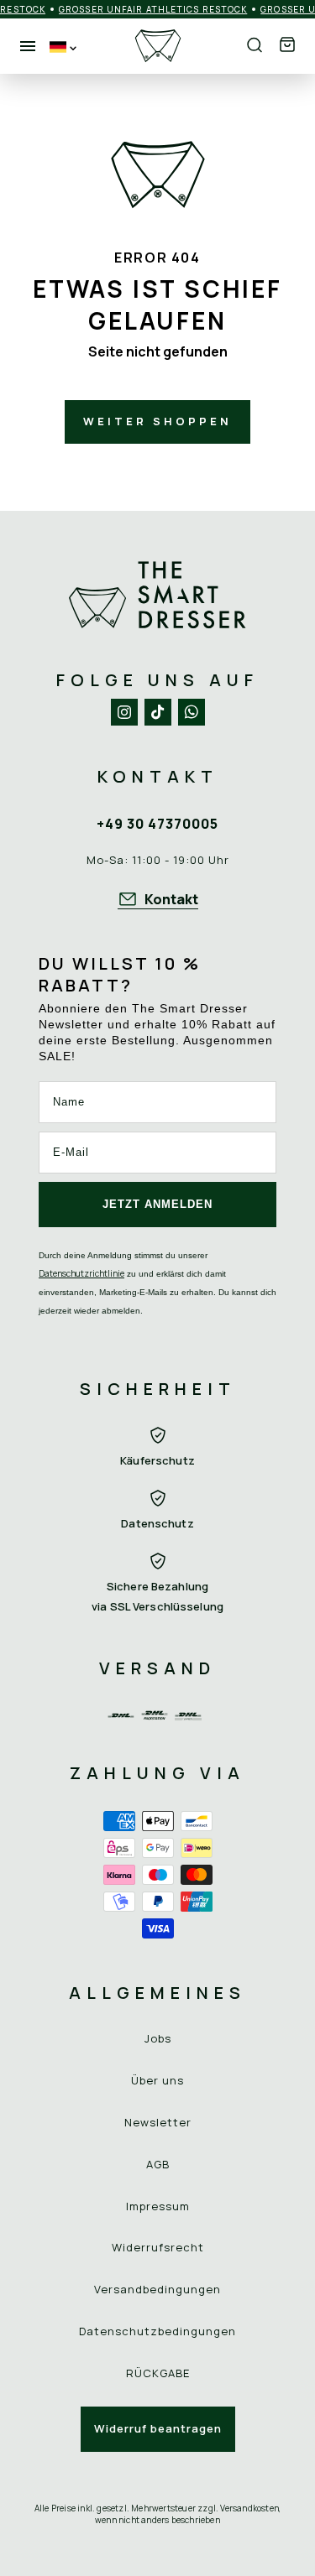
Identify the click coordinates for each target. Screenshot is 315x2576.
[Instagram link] (124, 712)
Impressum (158, 2206)
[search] (255, 46)
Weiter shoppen (157, 421)
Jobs (158, 2038)
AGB (158, 2164)
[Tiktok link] (158, 712)
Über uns (157, 2080)
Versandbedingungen (157, 2289)
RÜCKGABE (158, 2373)
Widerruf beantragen (158, 2428)
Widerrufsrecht (158, 2247)
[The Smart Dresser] (158, 46)
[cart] (287, 46)
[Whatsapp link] (192, 712)
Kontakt (171, 899)
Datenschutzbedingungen (157, 2331)
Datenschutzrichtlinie (81, 1273)
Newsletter (158, 2122)
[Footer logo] (157, 595)
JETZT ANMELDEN (157, 1204)
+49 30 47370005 (157, 824)
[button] (287, 46)
